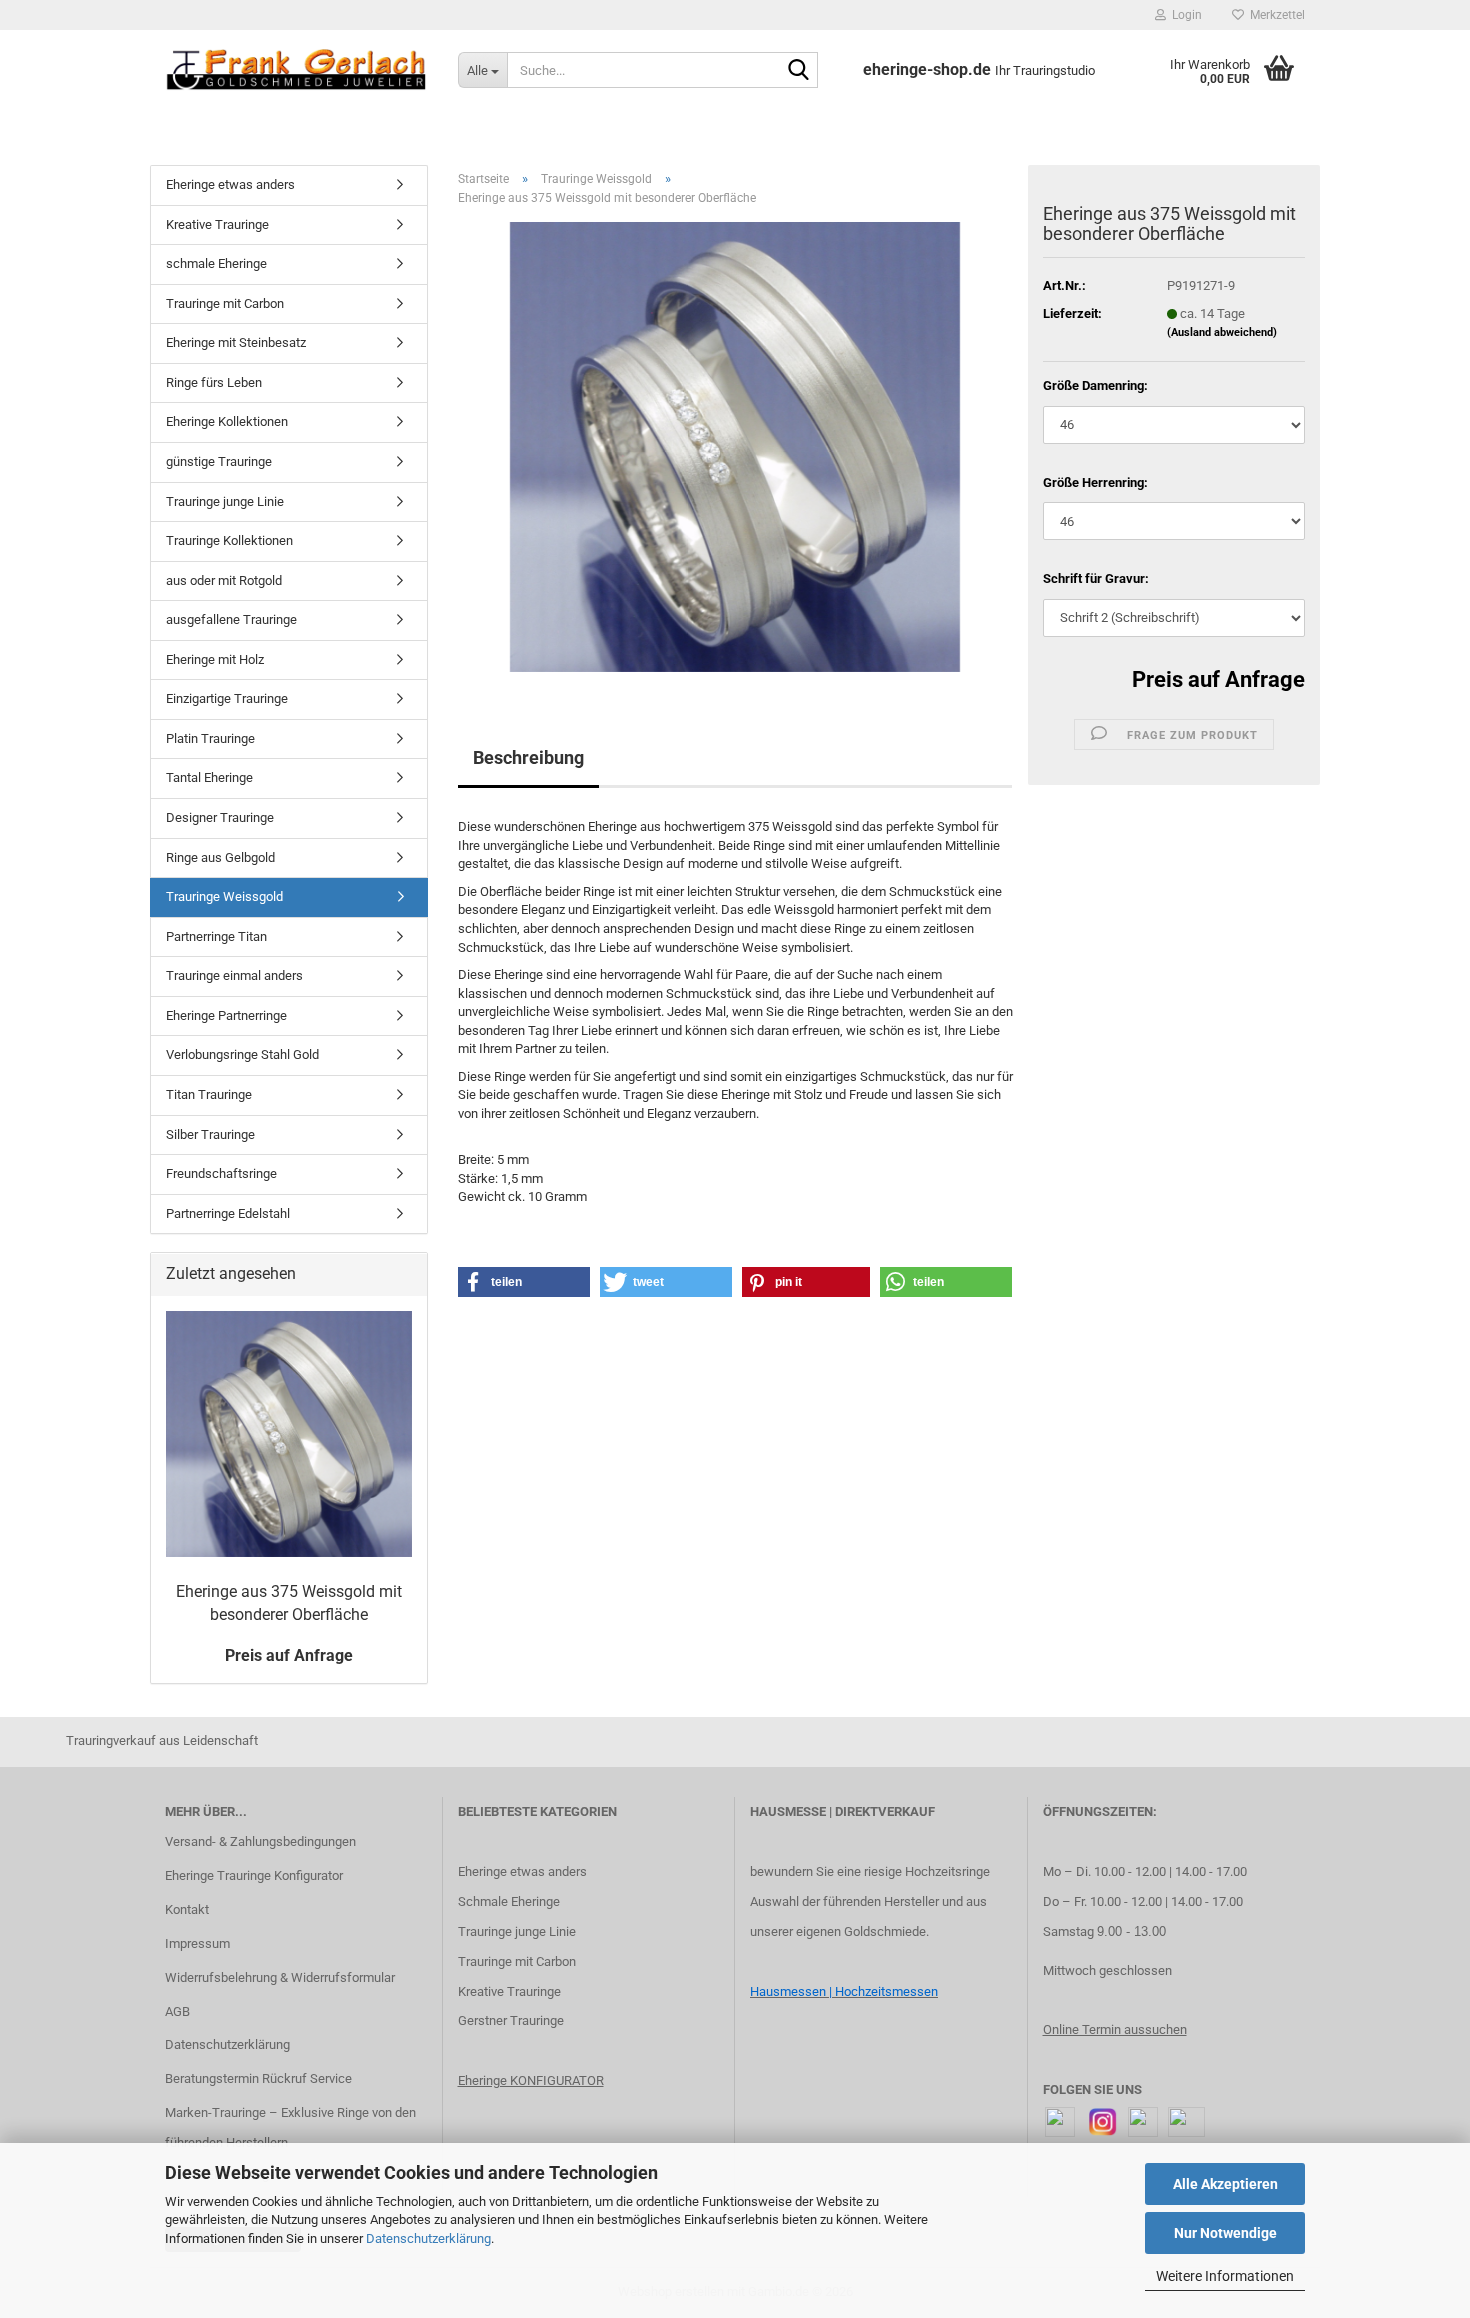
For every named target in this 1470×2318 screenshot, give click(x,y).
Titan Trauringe (209, 1094)
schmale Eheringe (216, 263)
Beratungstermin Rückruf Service (258, 2078)
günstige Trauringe (219, 461)
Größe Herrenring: (1095, 482)
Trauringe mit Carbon (225, 303)
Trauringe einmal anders (234, 975)
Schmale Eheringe (509, 1901)
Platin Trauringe (210, 738)
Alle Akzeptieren (1225, 2184)
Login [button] (1184, 15)
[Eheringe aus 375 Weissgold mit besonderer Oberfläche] (735, 446)
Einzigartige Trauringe (227, 698)
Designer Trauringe (220, 817)
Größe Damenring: (1095, 385)
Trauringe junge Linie (225, 501)
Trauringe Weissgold (224, 896)
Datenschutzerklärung (428, 2238)
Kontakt (187, 1909)
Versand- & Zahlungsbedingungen (260, 1841)
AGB (177, 2011)
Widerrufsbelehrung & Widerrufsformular (280, 1977)
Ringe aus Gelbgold (220, 857)
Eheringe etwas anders (230, 184)
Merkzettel (1274, 15)
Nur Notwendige (1225, 2233)
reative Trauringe (513, 1991)
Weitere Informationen (1225, 2276)
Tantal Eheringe (209, 777)
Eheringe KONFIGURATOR (531, 2080)
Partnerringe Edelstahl (228, 1213)
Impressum (197, 1943)
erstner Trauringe (515, 2020)
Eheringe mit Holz (215, 659)
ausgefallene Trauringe (231, 619)
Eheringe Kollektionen (227, 421)
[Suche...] (799, 71)
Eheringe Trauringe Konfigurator (254, 1875)
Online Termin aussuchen (1115, 2029)
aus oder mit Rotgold (224, 580)
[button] (524, 1282)
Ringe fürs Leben (214, 382)
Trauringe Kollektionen (229, 540)
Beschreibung (528, 757)
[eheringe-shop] (296, 70)
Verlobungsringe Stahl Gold (242, 1054)
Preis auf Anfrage (1218, 679)
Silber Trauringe (210, 1134)
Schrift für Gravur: (1096, 578)
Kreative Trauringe (217, 224)
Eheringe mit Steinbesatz (236, 342)
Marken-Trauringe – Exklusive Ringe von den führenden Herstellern (290, 2127)
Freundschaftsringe (221, 1173)
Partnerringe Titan (216, 936)
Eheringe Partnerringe (226, 1015)
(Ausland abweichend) (1222, 332)
